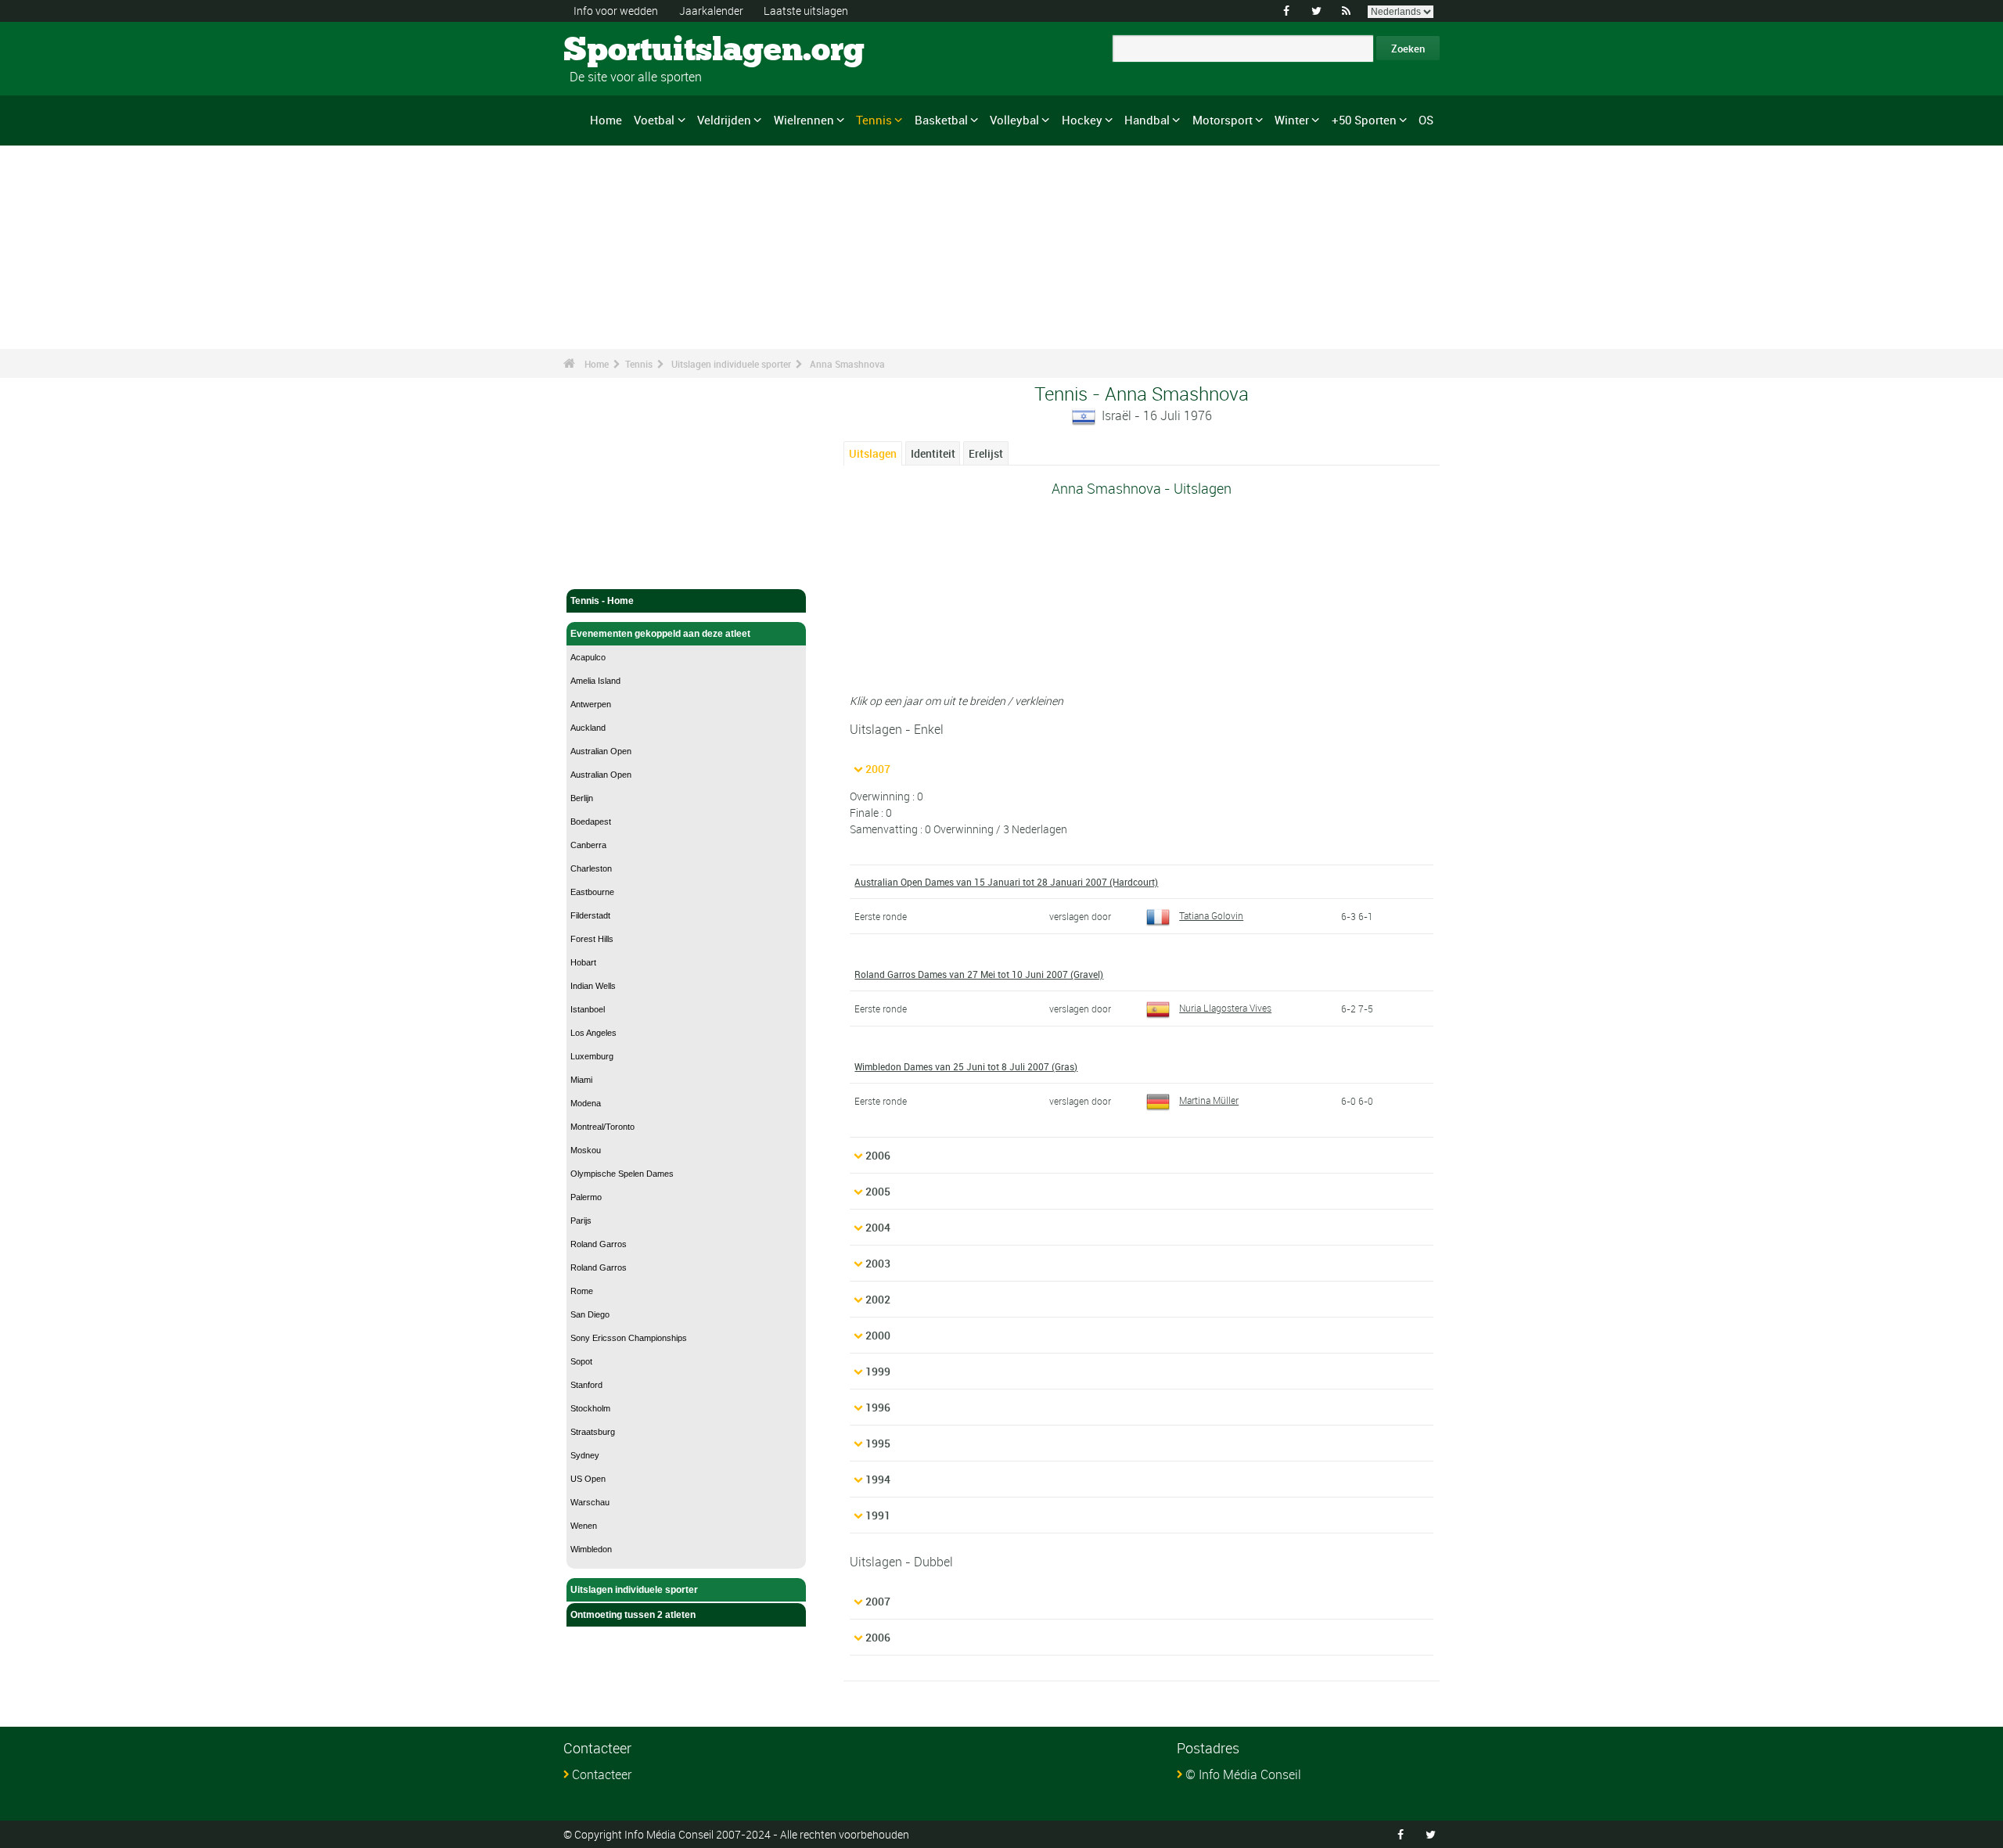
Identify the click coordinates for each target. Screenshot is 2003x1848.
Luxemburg (592, 1056)
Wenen (584, 1526)
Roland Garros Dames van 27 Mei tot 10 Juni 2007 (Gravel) (979, 974)
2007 (878, 769)
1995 (878, 1443)
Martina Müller (1209, 1100)
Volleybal (1014, 120)
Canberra (588, 845)
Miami (581, 1080)
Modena (586, 1103)
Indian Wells (593, 986)
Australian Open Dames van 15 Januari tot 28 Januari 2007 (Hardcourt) (1006, 882)
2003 (878, 1263)
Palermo (586, 1197)
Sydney (585, 1455)
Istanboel (588, 1009)
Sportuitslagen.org (622, 51)
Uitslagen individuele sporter (731, 364)
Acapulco (588, 657)
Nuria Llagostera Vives (1225, 1008)
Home (606, 120)
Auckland (588, 728)
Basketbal (941, 120)
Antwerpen (591, 704)
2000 (878, 1335)
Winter (1292, 120)
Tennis (874, 120)
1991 (878, 1515)
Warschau (590, 1502)
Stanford (586, 1385)
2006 (878, 1155)
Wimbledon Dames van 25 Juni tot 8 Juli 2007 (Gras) (966, 1066)
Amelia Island (595, 681)
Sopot (581, 1361)
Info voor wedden (616, 11)
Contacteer (602, 1774)
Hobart (583, 962)
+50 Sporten (1364, 120)
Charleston (591, 868)
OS (1426, 120)
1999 (878, 1371)
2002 (878, 1299)
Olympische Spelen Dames (622, 1174)
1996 (878, 1407)
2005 (878, 1191)
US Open (588, 1479)
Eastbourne (592, 892)
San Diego (590, 1314)
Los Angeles (593, 1033)
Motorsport (1223, 120)
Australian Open (601, 751)
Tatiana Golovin (1211, 915)
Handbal (1147, 120)
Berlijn (582, 798)
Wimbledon (591, 1549)
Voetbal (654, 120)
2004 (878, 1227)
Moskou (586, 1150)
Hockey (1082, 120)
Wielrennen (804, 120)
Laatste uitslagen (806, 11)
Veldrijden (724, 120)
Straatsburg (593, 1432)
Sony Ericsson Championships (629, 1338)
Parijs (581, 1221)
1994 (878, 1479)
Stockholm (590, 1408)
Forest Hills (592, 939)
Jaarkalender (711, 11)
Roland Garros (599, 1244)
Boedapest (591, 822)
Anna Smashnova (847, 364)
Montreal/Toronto (602, 1127)
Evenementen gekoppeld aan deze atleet (660, 634)
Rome (582, 1291)
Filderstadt (590, 915)
